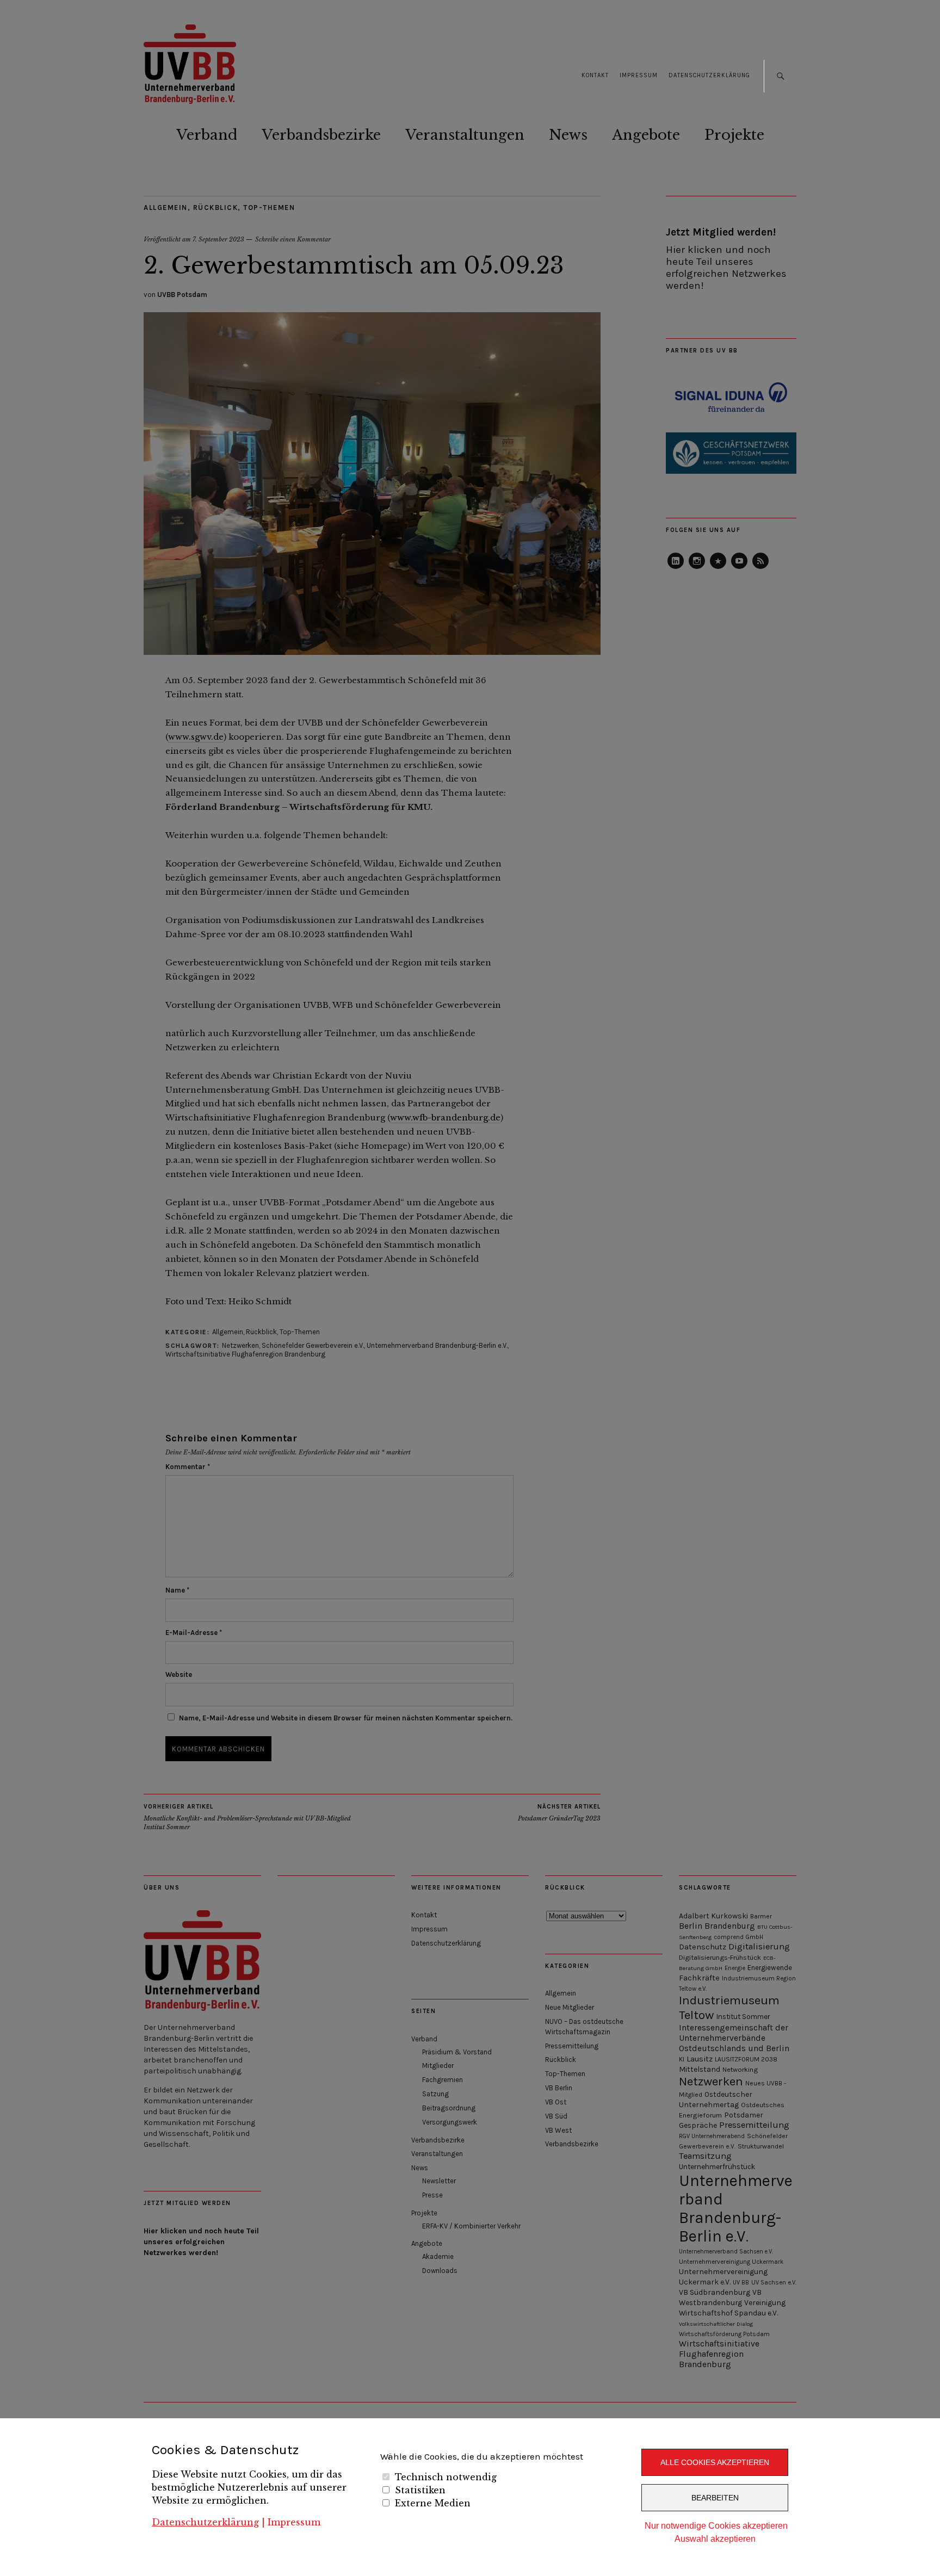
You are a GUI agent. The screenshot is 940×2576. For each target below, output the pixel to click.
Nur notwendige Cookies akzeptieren (716, 2526)
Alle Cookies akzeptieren (715, 2462)
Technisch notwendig (446, 2477)
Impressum (294, 2522)
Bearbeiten (715, 2498)
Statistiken (420, 2490)
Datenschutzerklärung (205, 2522)
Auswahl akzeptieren (715, 2539)
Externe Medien (433, 2503)
